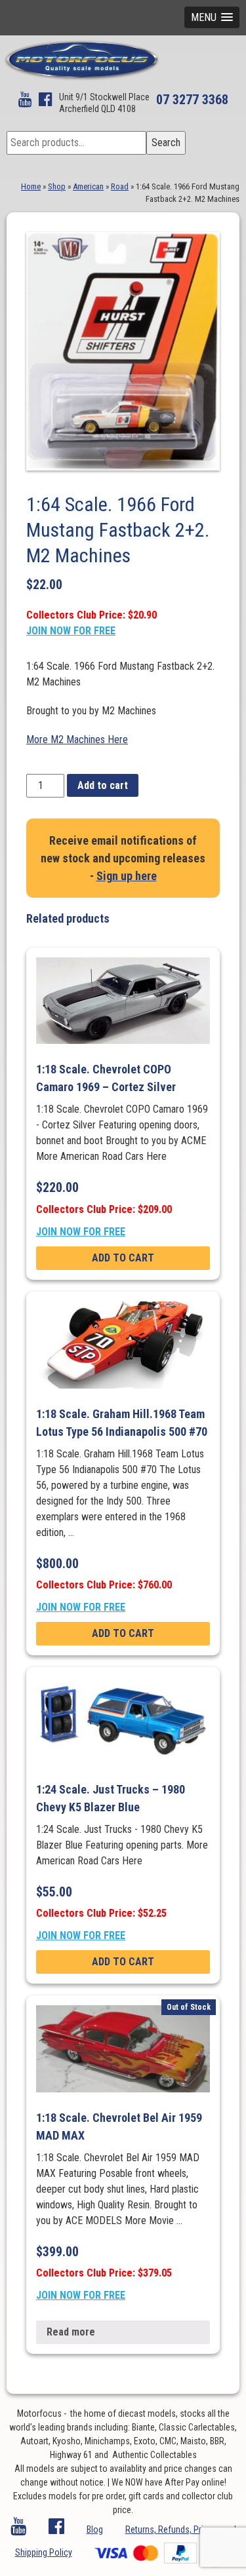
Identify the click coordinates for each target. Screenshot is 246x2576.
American (88, 186)
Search (166, 143)
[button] (212, 17)
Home (31, 186)
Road (120, 186)
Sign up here (127, 876)
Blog (95, 2529)
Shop (57, 186)
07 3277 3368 (192, 100)
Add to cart (103, 785)
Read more (71, 2332)
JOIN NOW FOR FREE (71, 631)
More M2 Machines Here (77, 740)
